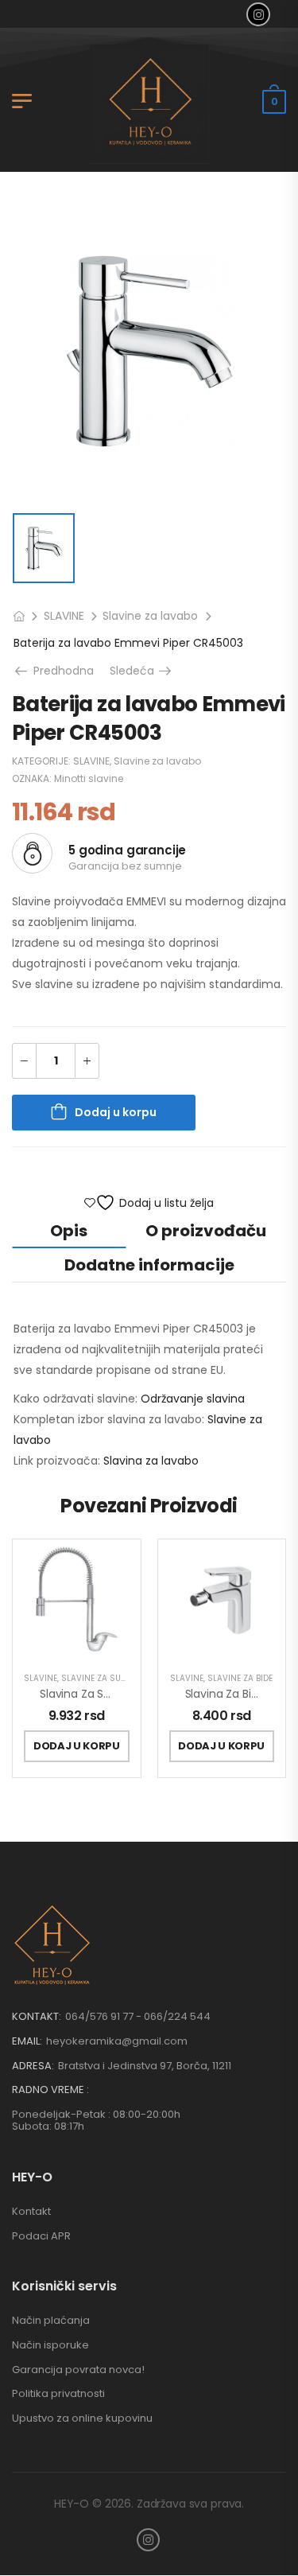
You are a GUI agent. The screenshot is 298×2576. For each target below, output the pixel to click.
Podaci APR (41, 2236)
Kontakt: (37, 2016)
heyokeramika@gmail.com (117, 2041)
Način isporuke (50, 2345)
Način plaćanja (51, 2320)
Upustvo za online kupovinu (82, 2418)
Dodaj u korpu (116, 1112)
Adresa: (33, 2066)
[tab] (69, 1230)
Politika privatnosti (58, 2393)
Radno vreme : (50, 2090)
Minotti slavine (89, 778)
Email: (27, 2041)
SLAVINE (64, 616)
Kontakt (31, 2211)
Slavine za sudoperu (106, 1678)
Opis (69, 1231)
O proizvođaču (206, 1231)
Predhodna (60, 671)
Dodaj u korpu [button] (77, 1746)
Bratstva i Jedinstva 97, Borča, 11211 (145, 2066)
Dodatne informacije (149, 1265)
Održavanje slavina (193, 1399)
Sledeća (142, 671)
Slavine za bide (240, 1678)
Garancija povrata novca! (78, 2370)
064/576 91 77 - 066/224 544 (138, 2016)
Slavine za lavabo (150, 616)
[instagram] (258, 14)
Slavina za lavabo (151, 1461)
